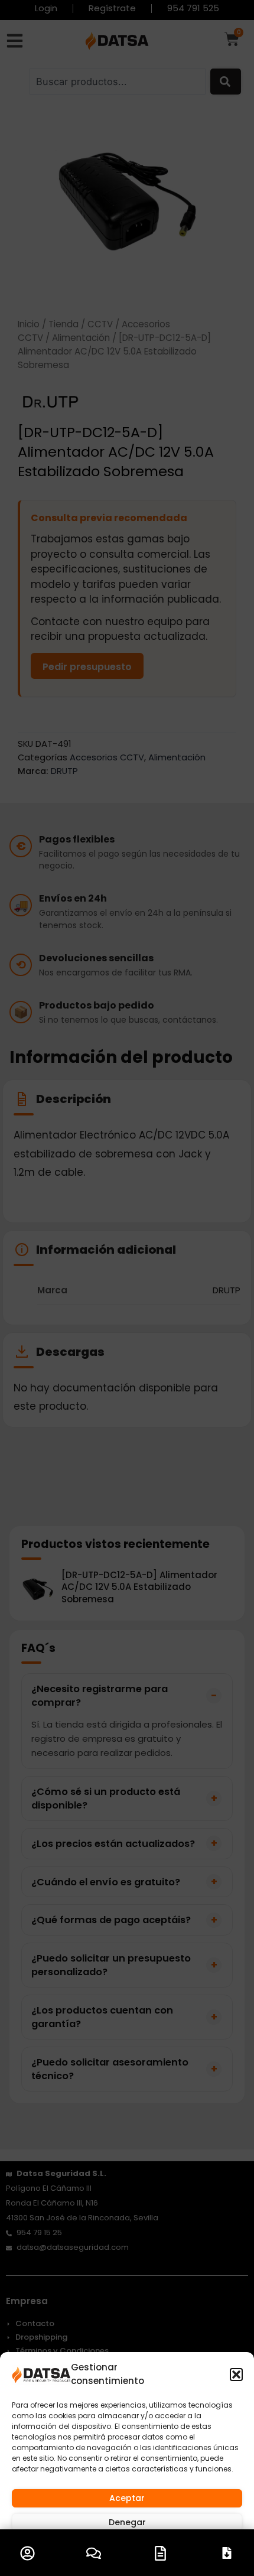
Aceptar (127, 2498)
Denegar (127, 2522)
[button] (236, 2375)
